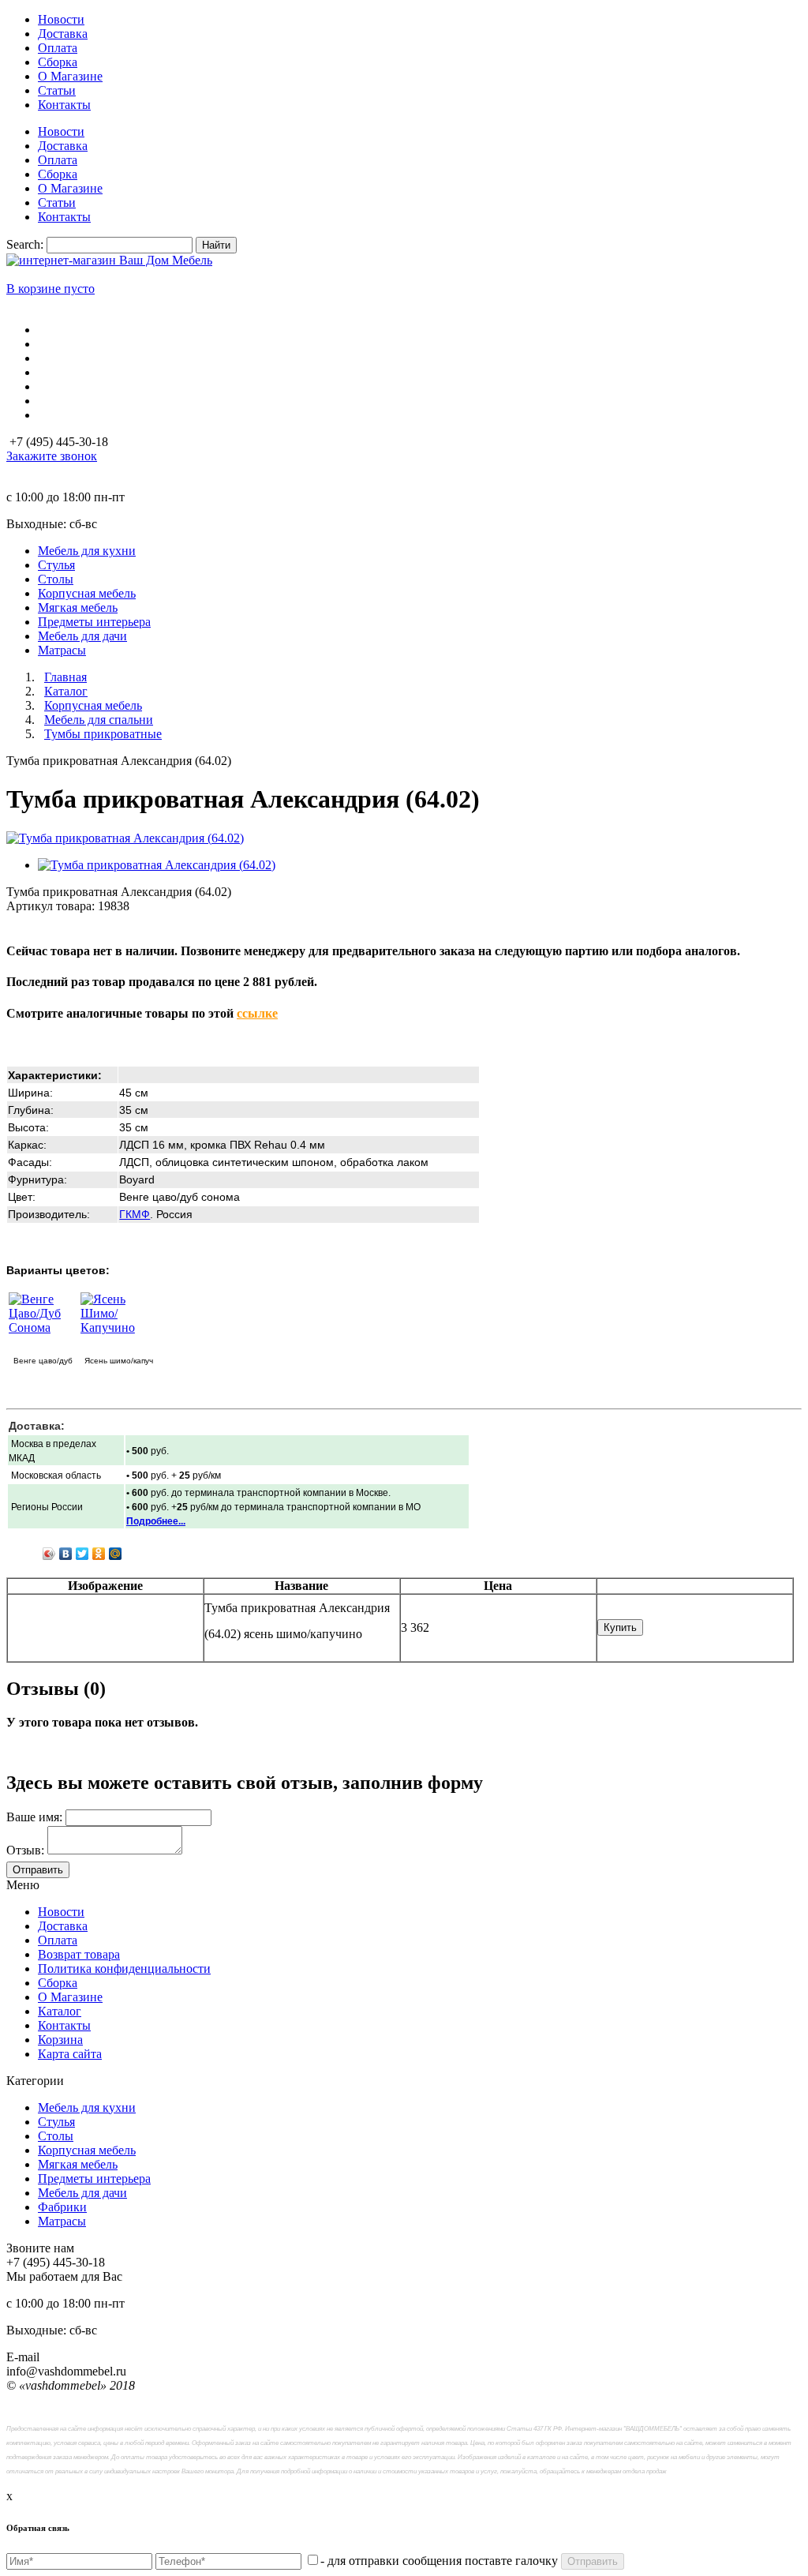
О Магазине (70, 76)
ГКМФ (135, 1214)
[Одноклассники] (99, 1554)
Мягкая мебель (78, 2164)
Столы (56, 2136)
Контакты (64, 105)
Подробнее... (156, 1521)
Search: (25, 244)
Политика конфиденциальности (124, 1969)
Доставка (63, 34)
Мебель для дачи (82, 2193)
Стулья (56, 2122)
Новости (61, 19)
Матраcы (62, 2221)
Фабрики (62, 2207)
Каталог (60, 2011)
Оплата (58, 48)
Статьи (57, 90)
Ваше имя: (34, 1817)
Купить (620, 1627)
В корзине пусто (50, 289)
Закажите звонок (52, 456)
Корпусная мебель (87, 2150)
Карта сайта (70, 2054)
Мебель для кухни (87, 2107)
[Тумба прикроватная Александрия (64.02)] (125, 838)
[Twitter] (82, 1554)
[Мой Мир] (116, 1554)
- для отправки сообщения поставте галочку (439, 2561)
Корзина (60, 2040)
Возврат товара (79, 1954)
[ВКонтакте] (66, 1554)
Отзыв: (25, 1850)
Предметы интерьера (94, 2179)
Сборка (58, 62)
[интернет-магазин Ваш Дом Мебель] (109, 260)
